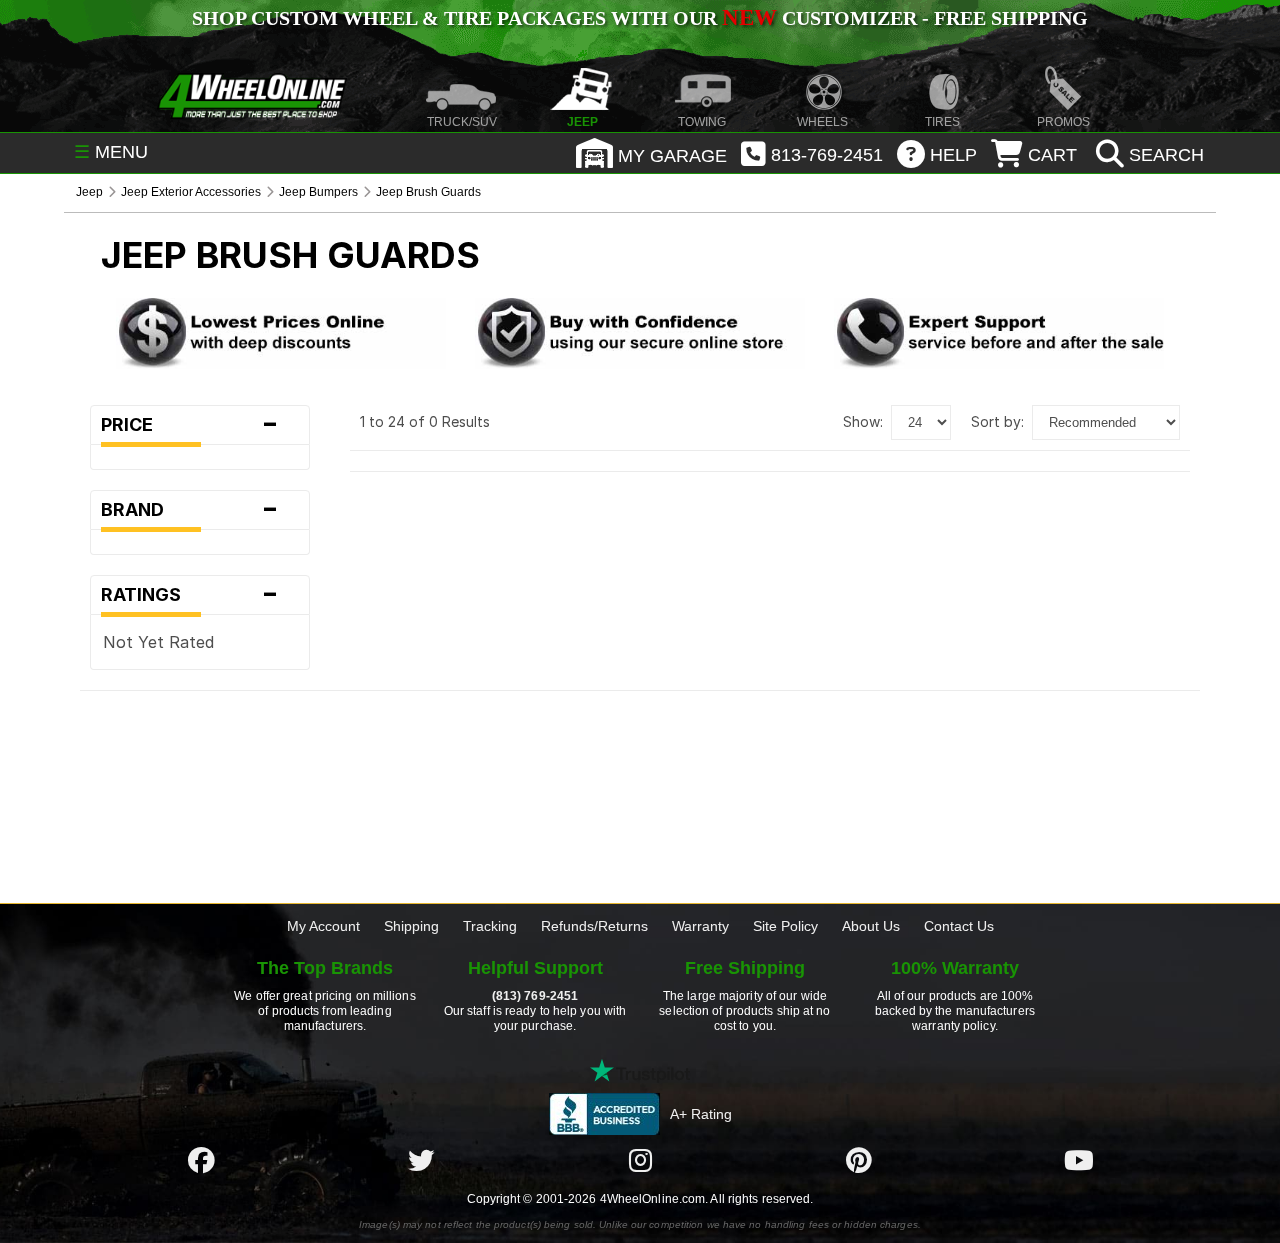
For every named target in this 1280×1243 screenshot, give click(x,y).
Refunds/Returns (594, 926)
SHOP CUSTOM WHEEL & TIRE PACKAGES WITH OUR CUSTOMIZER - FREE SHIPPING (640, 18)
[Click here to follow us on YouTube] (1079, 1160)
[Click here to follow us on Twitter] (421, 1160)
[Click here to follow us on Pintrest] (859, 1160)
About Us (871, 926)
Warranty (700, 926)
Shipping (411, 926)
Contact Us (959, 926)
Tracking (490, 926)
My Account (323, 926)
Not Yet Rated (158, 642)
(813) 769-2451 (535, 996)
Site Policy (785, 926)
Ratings (190, 595)
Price (190, 425)
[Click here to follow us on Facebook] (201, 1160)
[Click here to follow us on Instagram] (640, 1160)
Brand (190, 510)
